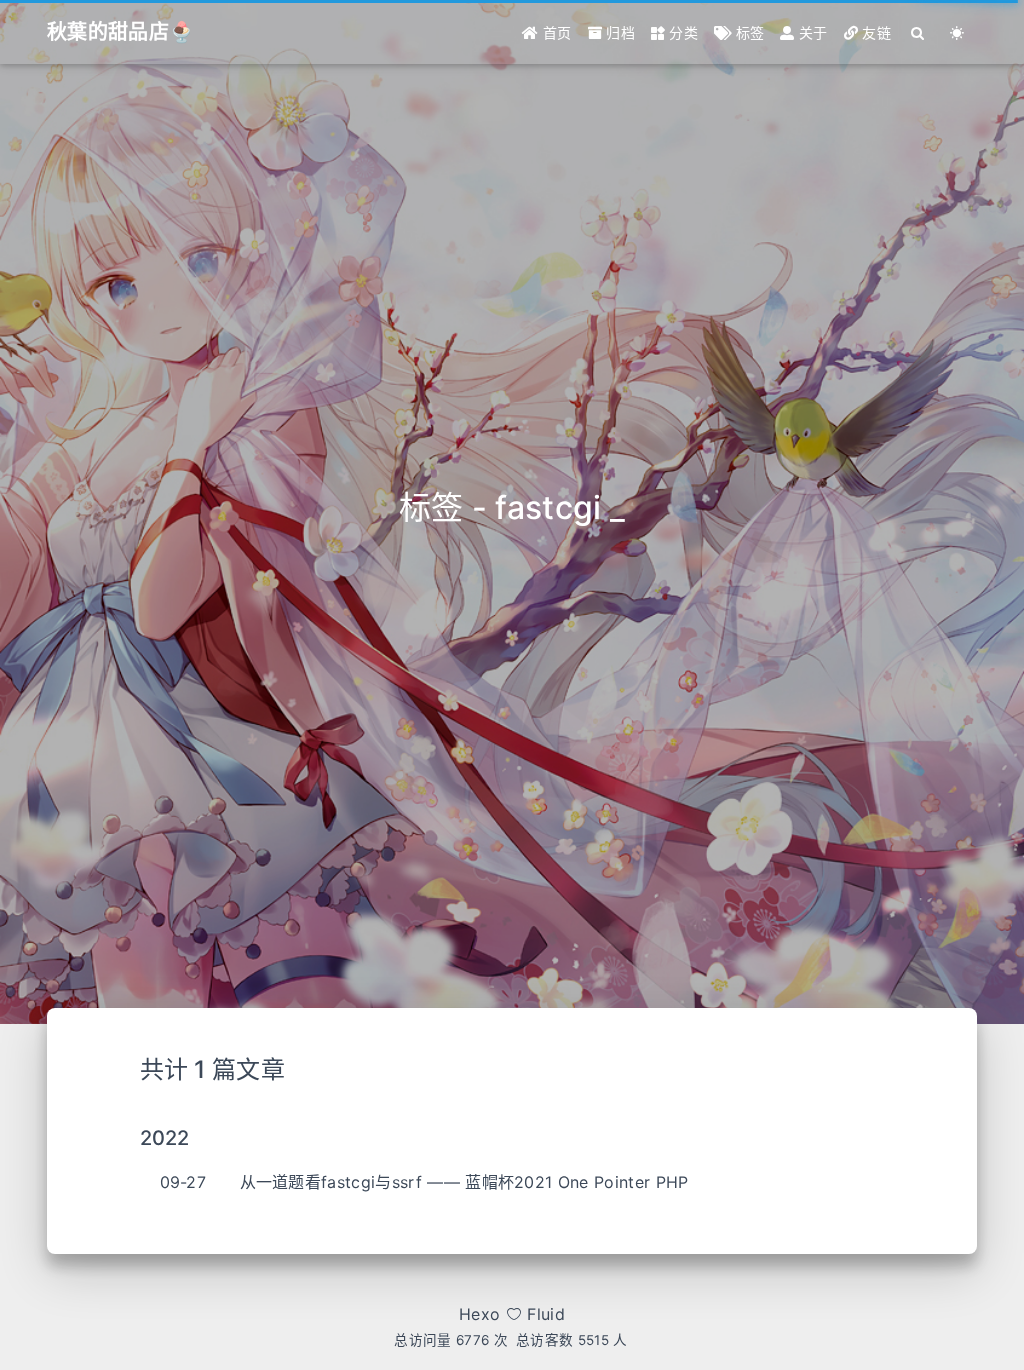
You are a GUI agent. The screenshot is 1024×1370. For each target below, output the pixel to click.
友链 (874, 32)
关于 (811, 32)
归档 (618, 32)
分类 (681, 32)
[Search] (918, 32)
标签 (747, 32)
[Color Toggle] (957, 32)
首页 (555, 32)
